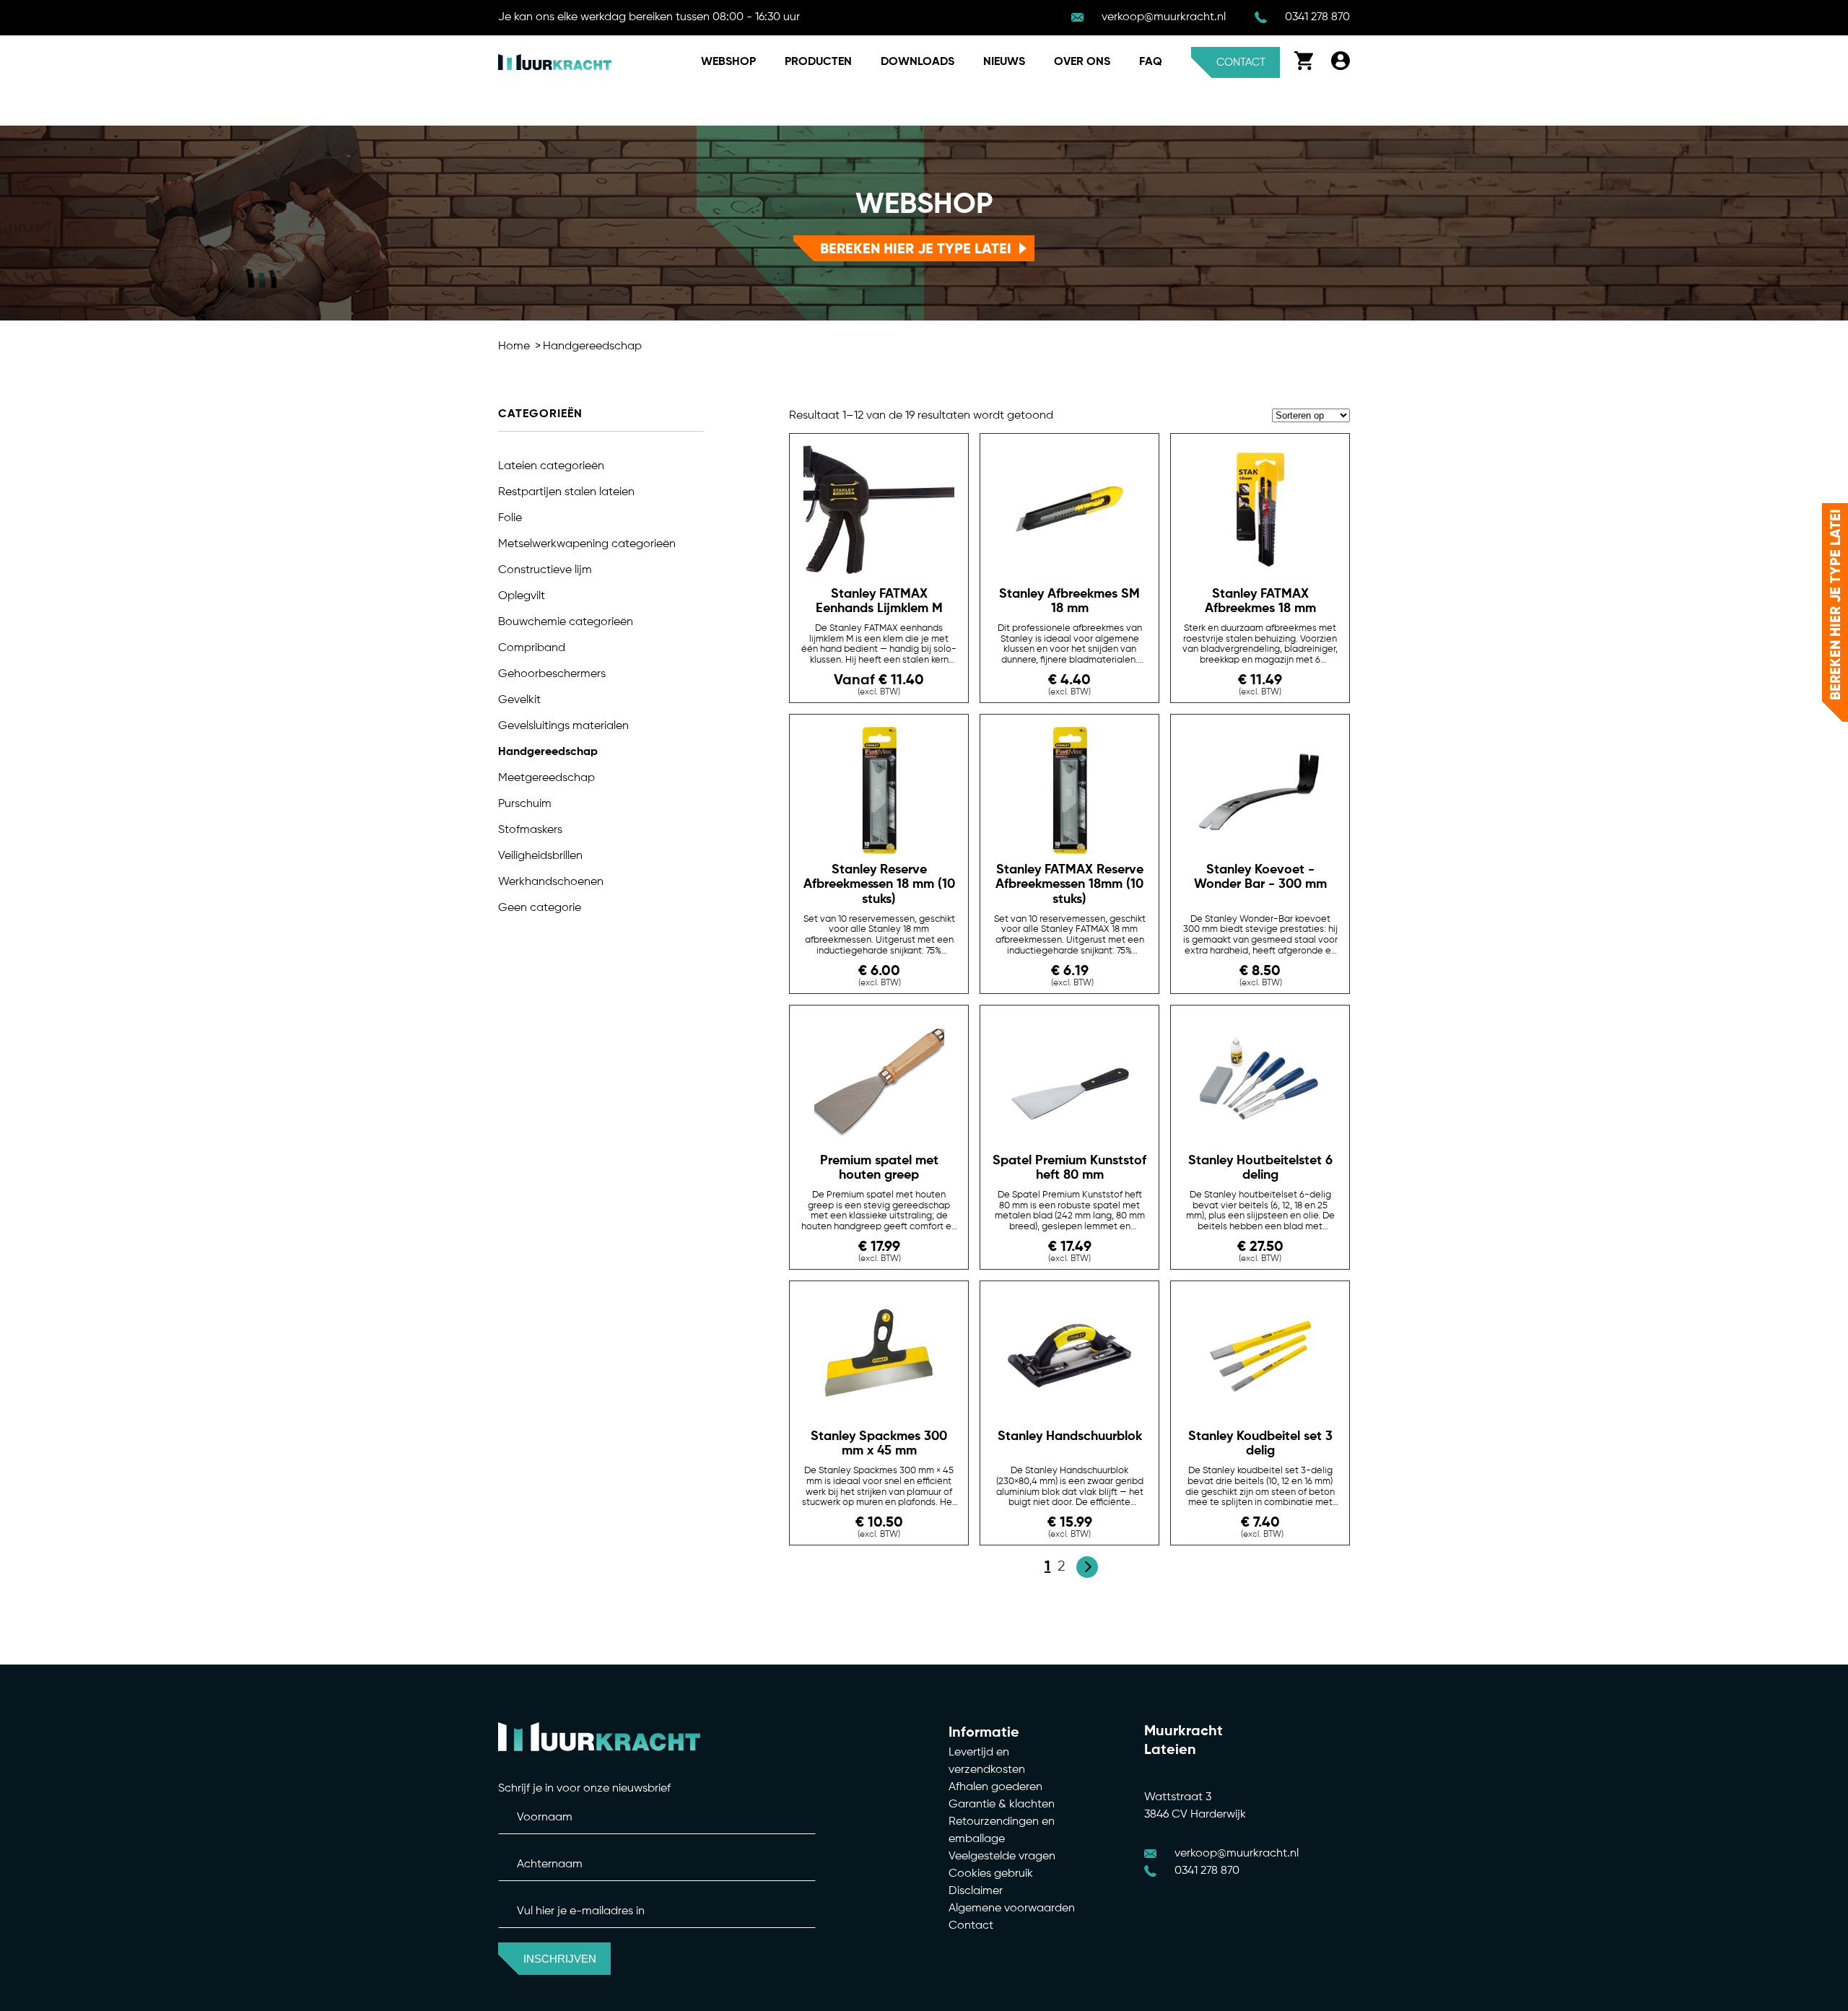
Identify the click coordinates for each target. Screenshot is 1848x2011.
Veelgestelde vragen (1002, 1857)
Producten (818, 62)
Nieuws (1004, 62)
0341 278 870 (1317, 17)
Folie (510, 518)
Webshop (728, 62)
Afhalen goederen (995, 1787)
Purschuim (525, 804)
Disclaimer (976, 1891)
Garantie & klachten (1002, 1805)
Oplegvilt (522, 596)
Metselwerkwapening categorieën (587, 544)
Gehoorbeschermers (552, 674)
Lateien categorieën (551, 466)
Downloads (918, 62)
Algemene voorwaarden (1012, 1909)
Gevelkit (519, 700)
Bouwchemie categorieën (566, 622)
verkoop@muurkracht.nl (1164, 17)
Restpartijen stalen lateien (566, 492)
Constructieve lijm (545, 570)
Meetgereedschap (546, 778)
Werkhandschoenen (551, 882)
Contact (1241, 62)
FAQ (1151, 62)
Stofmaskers (530, 830)
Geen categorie (540, 908)
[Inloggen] (1341, 67)
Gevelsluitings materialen (563, 726)
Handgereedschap (592, 346)
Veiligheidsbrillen (540, 856)
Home (514, 346)
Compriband (532, 648)
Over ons (1082, 62)
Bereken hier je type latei (916, 248)
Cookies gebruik (991, 1874)
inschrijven (560, 1959)
